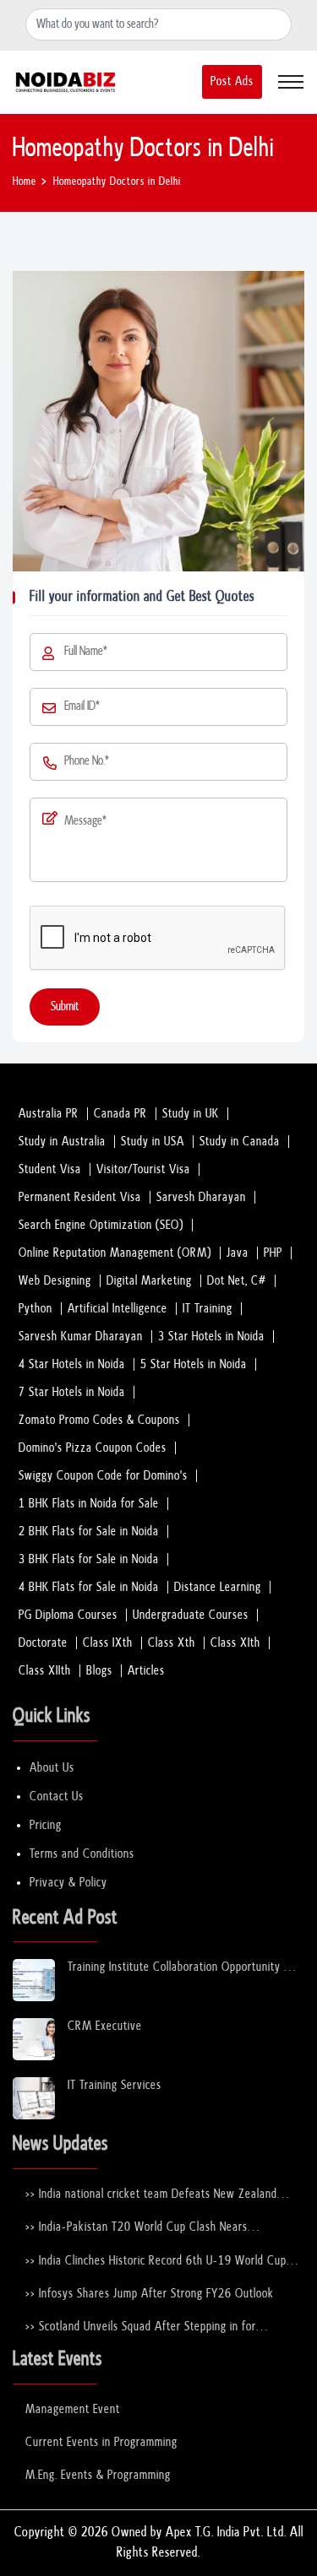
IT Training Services (115, 2085)
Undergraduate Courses (191, 1615)
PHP (273, 1253)
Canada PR (120, 1114)
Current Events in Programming (101, 2442)
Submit (65, 1007)
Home (25, 182)
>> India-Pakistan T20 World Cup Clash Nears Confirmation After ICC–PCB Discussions (137, 2228)
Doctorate (43, 1643)
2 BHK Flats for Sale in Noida (89, 1532)
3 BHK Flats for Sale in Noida (89, 1559)
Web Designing (55, 1281)
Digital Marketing (149, 1281)
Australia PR (49, 1114)
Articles (146, 1671)
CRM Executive (105, 2026)
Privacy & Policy (68, 1883)
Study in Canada (240, 1142)
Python (36, 1309)
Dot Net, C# (237, 1281)
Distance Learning (218, 1587)
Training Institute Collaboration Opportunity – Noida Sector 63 (181, 1968)
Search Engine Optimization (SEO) (101, 1225)
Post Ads (232, 81)
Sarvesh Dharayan (201, 1197)
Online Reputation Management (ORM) (115, 1253)
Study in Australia (62, 1142)
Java (238, 1253)
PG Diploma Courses (68, 1615)
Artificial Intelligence (118, 1309)
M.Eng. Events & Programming (98, 2475)
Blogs (99, 1671)
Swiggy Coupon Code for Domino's (103, 1476)
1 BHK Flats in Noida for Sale (89, 1504)
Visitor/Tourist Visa (143, 1169)
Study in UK (191, 1114)
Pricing (46, 1825)
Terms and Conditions (82, 1854)
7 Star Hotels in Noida (72, 1392)
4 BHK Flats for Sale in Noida (89, 1587)
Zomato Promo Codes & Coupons (99, 1420)
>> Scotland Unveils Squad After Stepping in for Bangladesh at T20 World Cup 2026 (141, 2327)
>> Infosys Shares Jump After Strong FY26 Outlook (150, 2294)
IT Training (208, 1309)
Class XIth (235, 1643)
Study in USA (153, 1142)
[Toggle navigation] (291, 82)
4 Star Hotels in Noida (72, 1364)
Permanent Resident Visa (80, 1197)
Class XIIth (45, 1671)
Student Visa (50, 1169)
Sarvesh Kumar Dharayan (81, 1337)
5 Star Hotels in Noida (194, 1364)
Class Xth (172, 1643)
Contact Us (57, 1797)
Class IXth (108, 1643)
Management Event (73, 2409)
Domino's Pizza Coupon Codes (93, 1448)
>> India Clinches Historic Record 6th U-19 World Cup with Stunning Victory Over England (156, 2262)
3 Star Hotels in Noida (211, 1337)
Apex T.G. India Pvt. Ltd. (226, 2533)
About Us (52, 1768)
